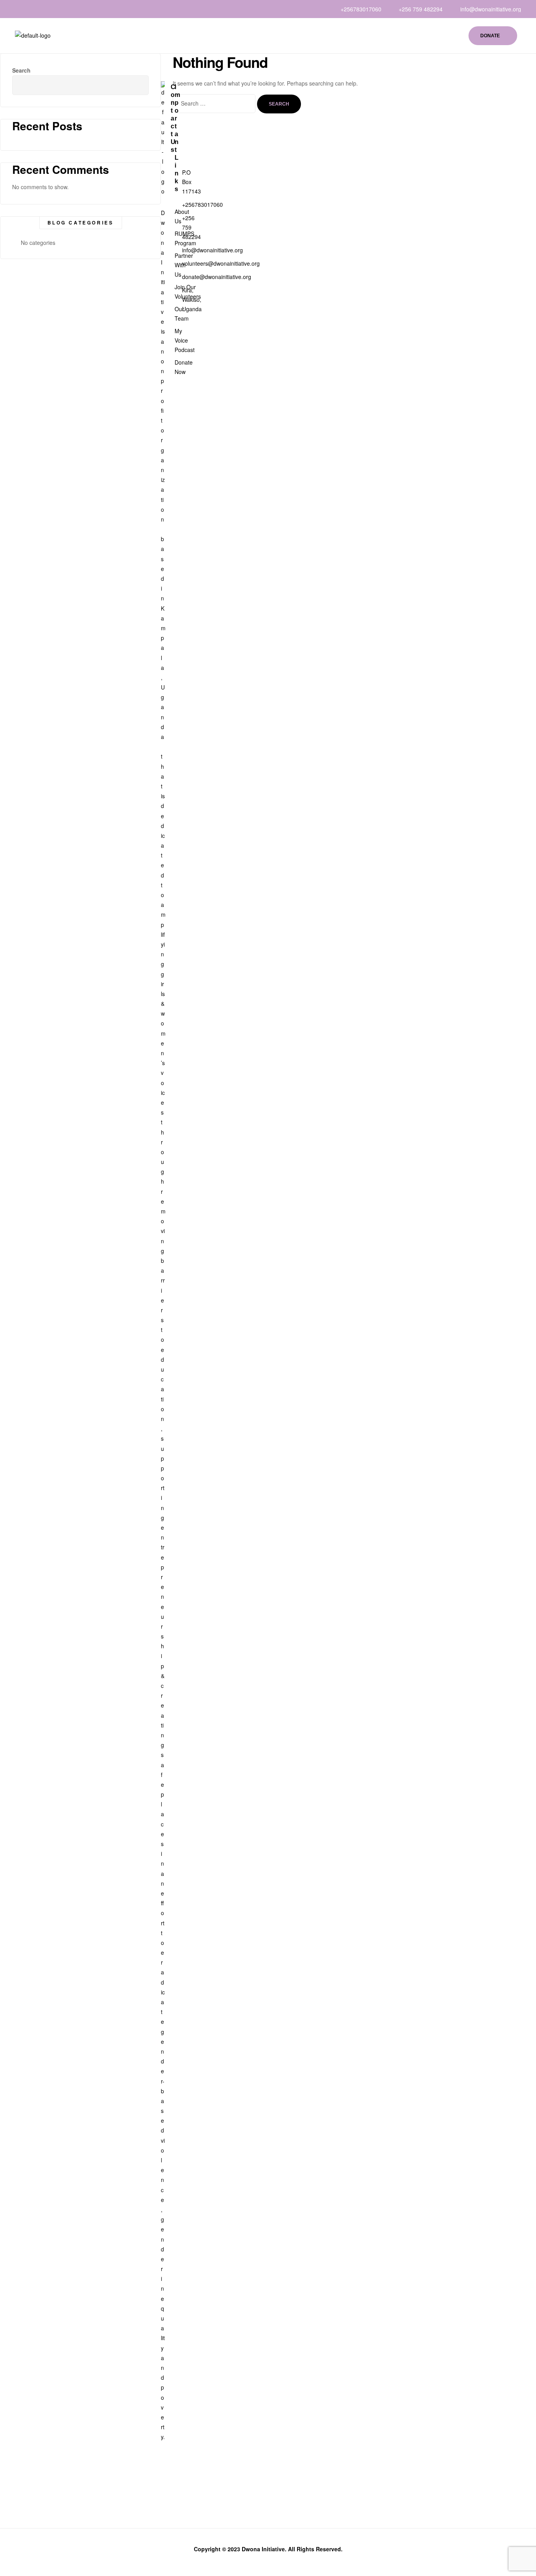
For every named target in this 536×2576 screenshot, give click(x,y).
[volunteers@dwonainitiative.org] (173, 263)
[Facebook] (18, 9)
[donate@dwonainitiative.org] (173, 277)
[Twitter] (29, 9)
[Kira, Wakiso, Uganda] (173, 299)
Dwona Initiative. (264, 2549)
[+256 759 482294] (173, 227)
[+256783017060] (173, 204)
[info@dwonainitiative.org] (173, 250)
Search (137, 80)
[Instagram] (34, 9)
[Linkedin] (23, 9)
